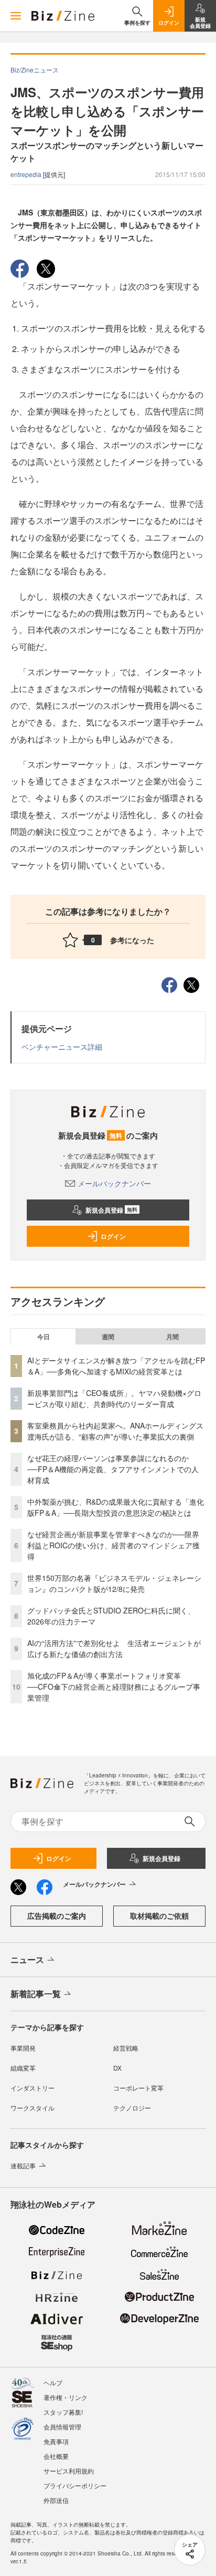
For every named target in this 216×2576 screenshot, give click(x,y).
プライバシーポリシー (75, 2485)
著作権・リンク (66, 2397)
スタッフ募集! (63, 2412)
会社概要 (56, 2456)
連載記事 (23, 2165)
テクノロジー (132, 2108)
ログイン (113, 1236)
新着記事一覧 (36, 1994)
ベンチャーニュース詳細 (62, 1047)
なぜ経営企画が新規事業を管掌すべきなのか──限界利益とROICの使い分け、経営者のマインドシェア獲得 (114, 1545)
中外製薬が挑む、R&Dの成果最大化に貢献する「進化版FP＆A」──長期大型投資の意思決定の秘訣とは (116, 1507)
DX (117, 2068)
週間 (108, 1337)
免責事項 (56, 2441)
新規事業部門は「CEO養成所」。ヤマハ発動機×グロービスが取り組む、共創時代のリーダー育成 (114, 1398)
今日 (44, 1337)
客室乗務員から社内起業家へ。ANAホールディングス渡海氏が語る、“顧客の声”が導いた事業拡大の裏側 (115, 1431)
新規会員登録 (111, 1210)
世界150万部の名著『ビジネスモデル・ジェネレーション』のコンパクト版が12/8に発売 (114, 1583)
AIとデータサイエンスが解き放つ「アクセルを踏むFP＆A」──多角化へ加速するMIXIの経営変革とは (116, 1366)
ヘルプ (53, 2382)
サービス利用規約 (69, 2471)
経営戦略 (126, 2048)
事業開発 (23, 2048)
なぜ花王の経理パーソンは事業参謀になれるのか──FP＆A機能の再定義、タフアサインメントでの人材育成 (113, 1469)
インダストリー (33, 2088)
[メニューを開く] (16, 16)
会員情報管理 (62, 2427)
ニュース (27, 1959)
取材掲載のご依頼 (159, 1916)
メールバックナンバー (114, 1183)
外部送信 (56, 2500)
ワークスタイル (33, 2108)
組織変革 (23, 2068)
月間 (172, 1337)
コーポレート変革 (138, 2088)
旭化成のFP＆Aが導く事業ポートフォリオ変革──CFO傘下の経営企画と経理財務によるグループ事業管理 (114, 1687)
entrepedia (27, 174)
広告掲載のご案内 (57, 1916)
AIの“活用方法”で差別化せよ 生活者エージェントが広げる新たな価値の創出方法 (114, 1648)
